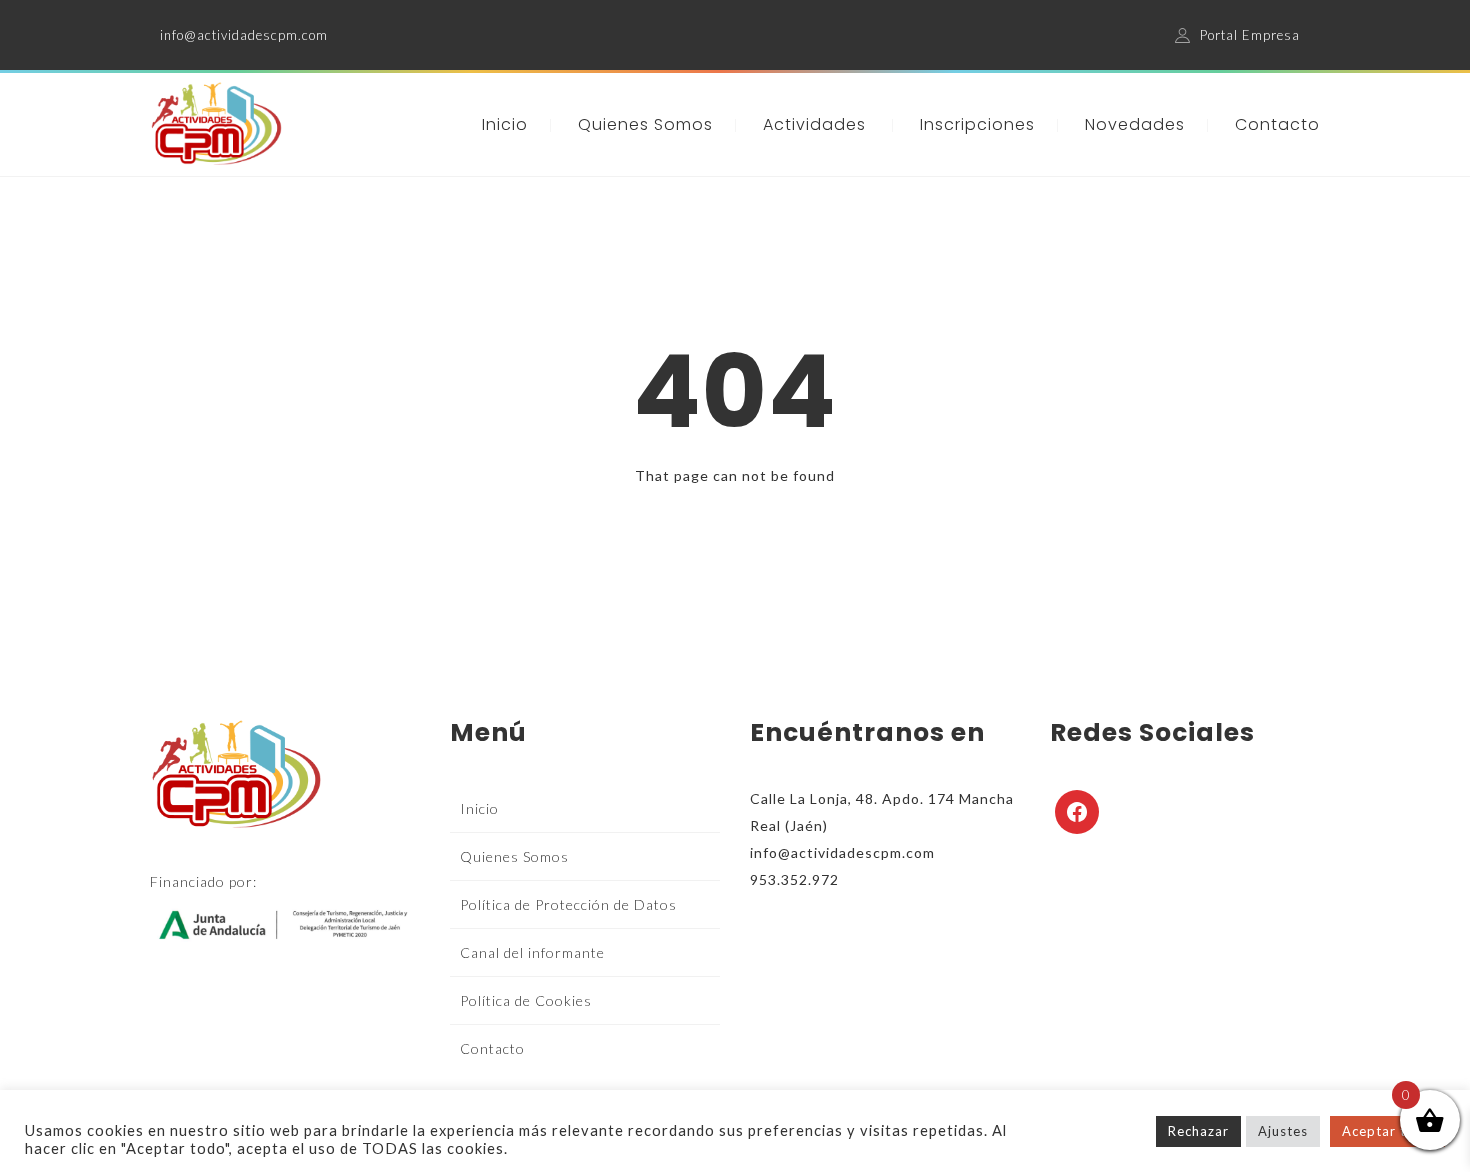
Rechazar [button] (1198, 1131)
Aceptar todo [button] (1387, 1131)
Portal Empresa (1250, 35)
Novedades (1135, 124)
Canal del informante (532, 952)
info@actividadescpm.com (244, 35)
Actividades (814, 124)
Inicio (505, 124)
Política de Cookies (526, 1000)
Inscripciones (977, 124)
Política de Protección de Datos (568, 904)
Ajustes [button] (1283, 1131)
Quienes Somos (645, 124)
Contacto (1277, 124)
